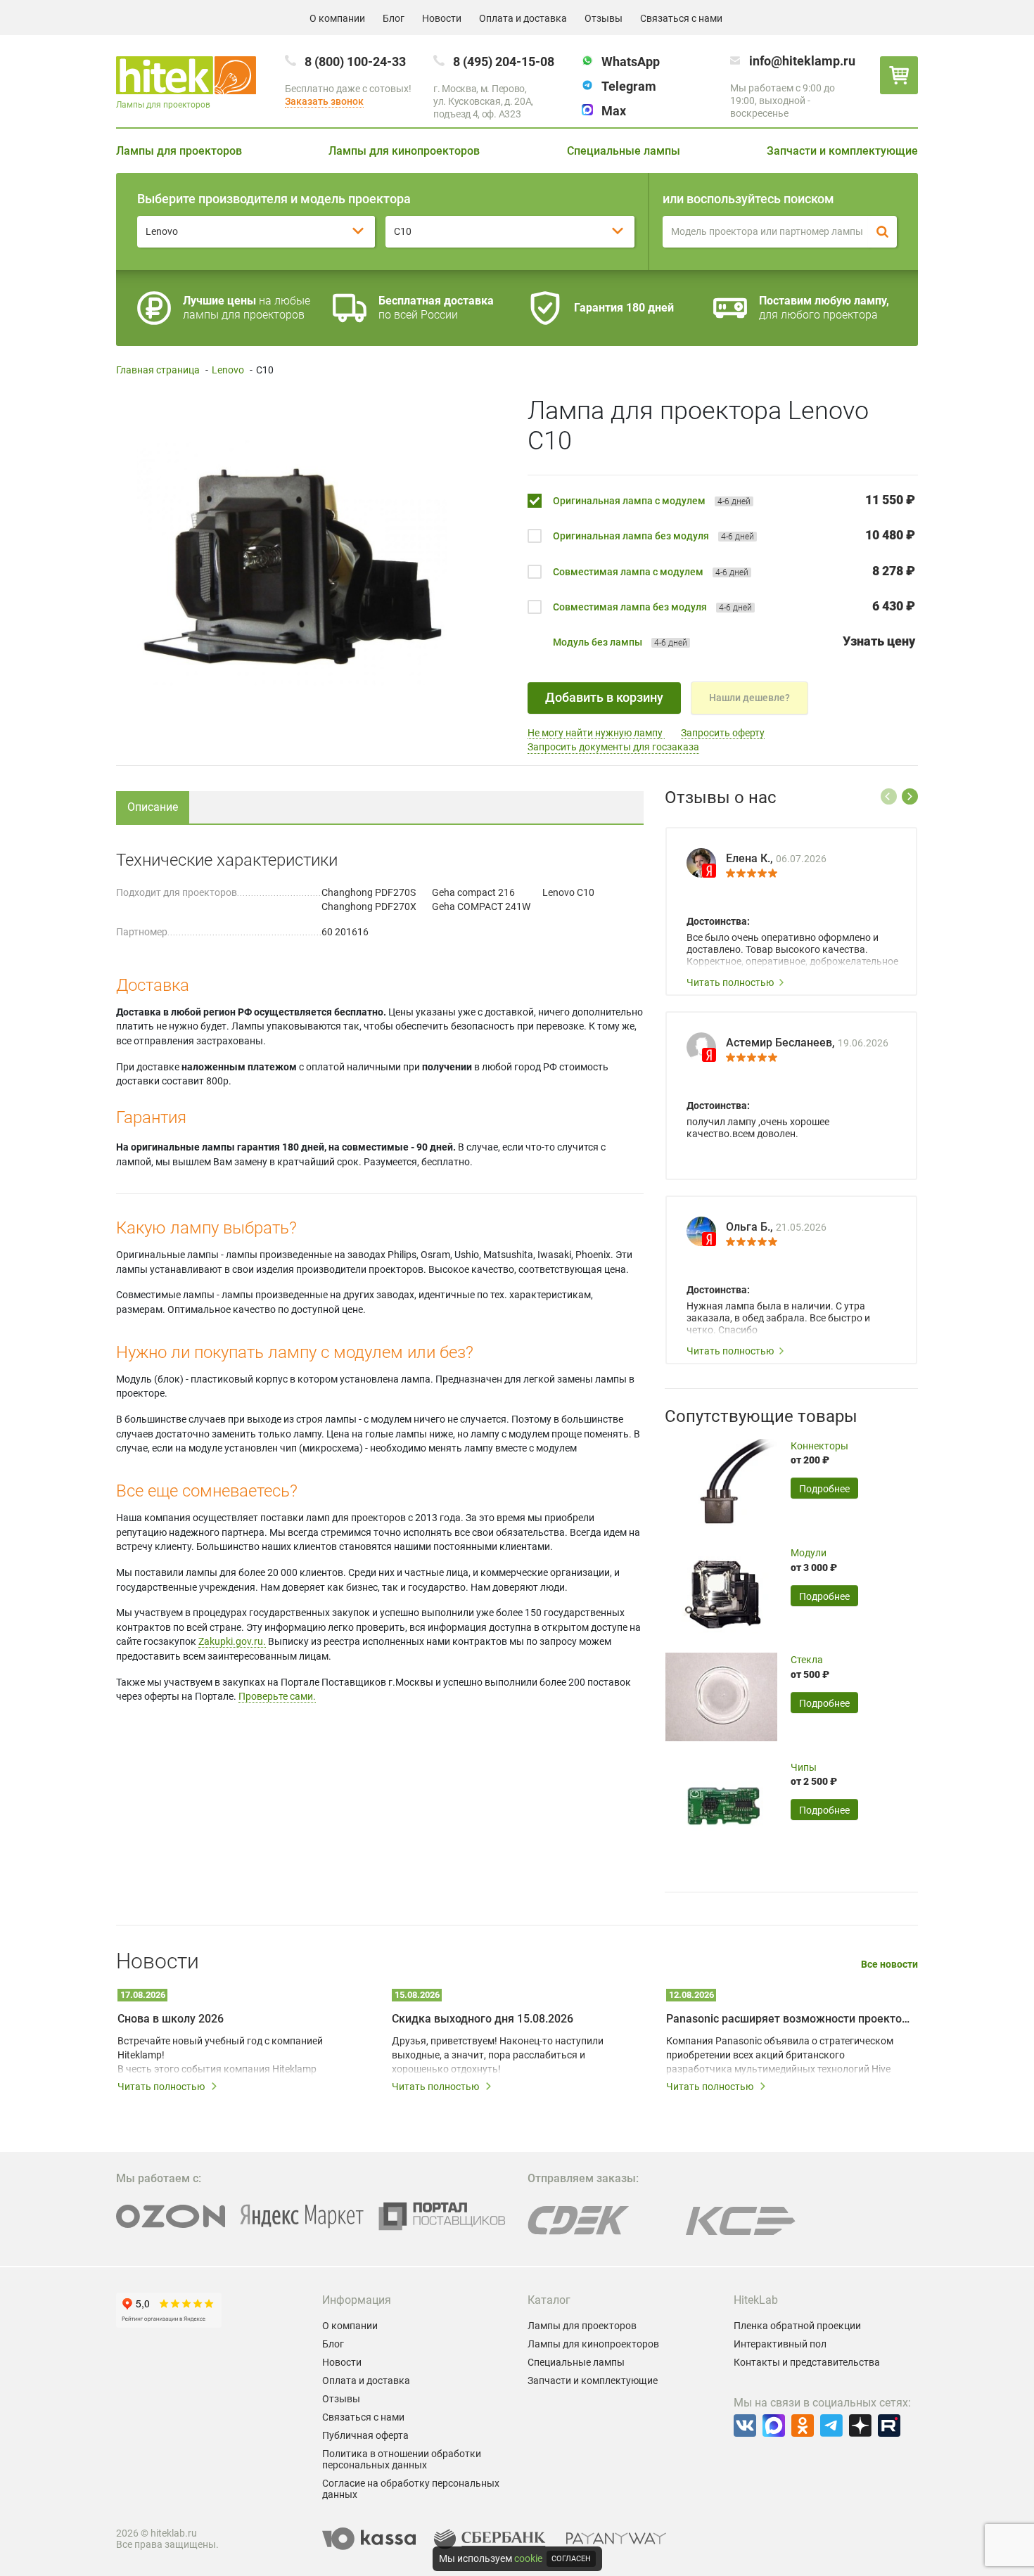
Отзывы (604, 18)
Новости (442, 18)
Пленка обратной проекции (797, 2326)
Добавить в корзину (604, 697)
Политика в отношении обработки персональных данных (402, 2459)
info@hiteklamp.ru (802, 61)
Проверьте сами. (277, 1696)
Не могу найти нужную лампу (596, 733)
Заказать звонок (324, 101)
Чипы (804, 1767)
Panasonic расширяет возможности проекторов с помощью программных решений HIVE (788, 2019)
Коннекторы (819, 1446)
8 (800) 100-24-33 (355, 62)
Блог (394, 18)
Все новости (889, 1965)
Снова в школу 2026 (171, 2019)
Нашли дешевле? (749, 698)
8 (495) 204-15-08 (504, 62)
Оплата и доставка (523, 18)
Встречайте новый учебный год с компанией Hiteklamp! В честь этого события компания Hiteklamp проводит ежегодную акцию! (220, 2056)
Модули (809, 1553)
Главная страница (158, 370)
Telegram (629, 86)
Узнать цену (879, 641)
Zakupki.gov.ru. (232, 1641)
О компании (337, 18)
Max (614, 111)
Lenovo (228, 370)
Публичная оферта (365, 2435)
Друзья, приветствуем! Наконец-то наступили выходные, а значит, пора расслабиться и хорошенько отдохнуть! (498, 2055)
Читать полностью (730, 982)
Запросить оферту (723, 733)
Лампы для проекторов (179, 151)
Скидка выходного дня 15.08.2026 (483, 2019)
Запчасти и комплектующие (842, 151)
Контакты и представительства (807, 2362)
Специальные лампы (624, 151)
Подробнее (824, 1489)
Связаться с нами (681, 18)
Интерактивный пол (780, 2344)
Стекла (807, 1660)
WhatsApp (631, 62)
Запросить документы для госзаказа (613, 747)
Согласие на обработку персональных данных (411, 2489)
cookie (528, 2558)
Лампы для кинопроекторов (404, 151)
